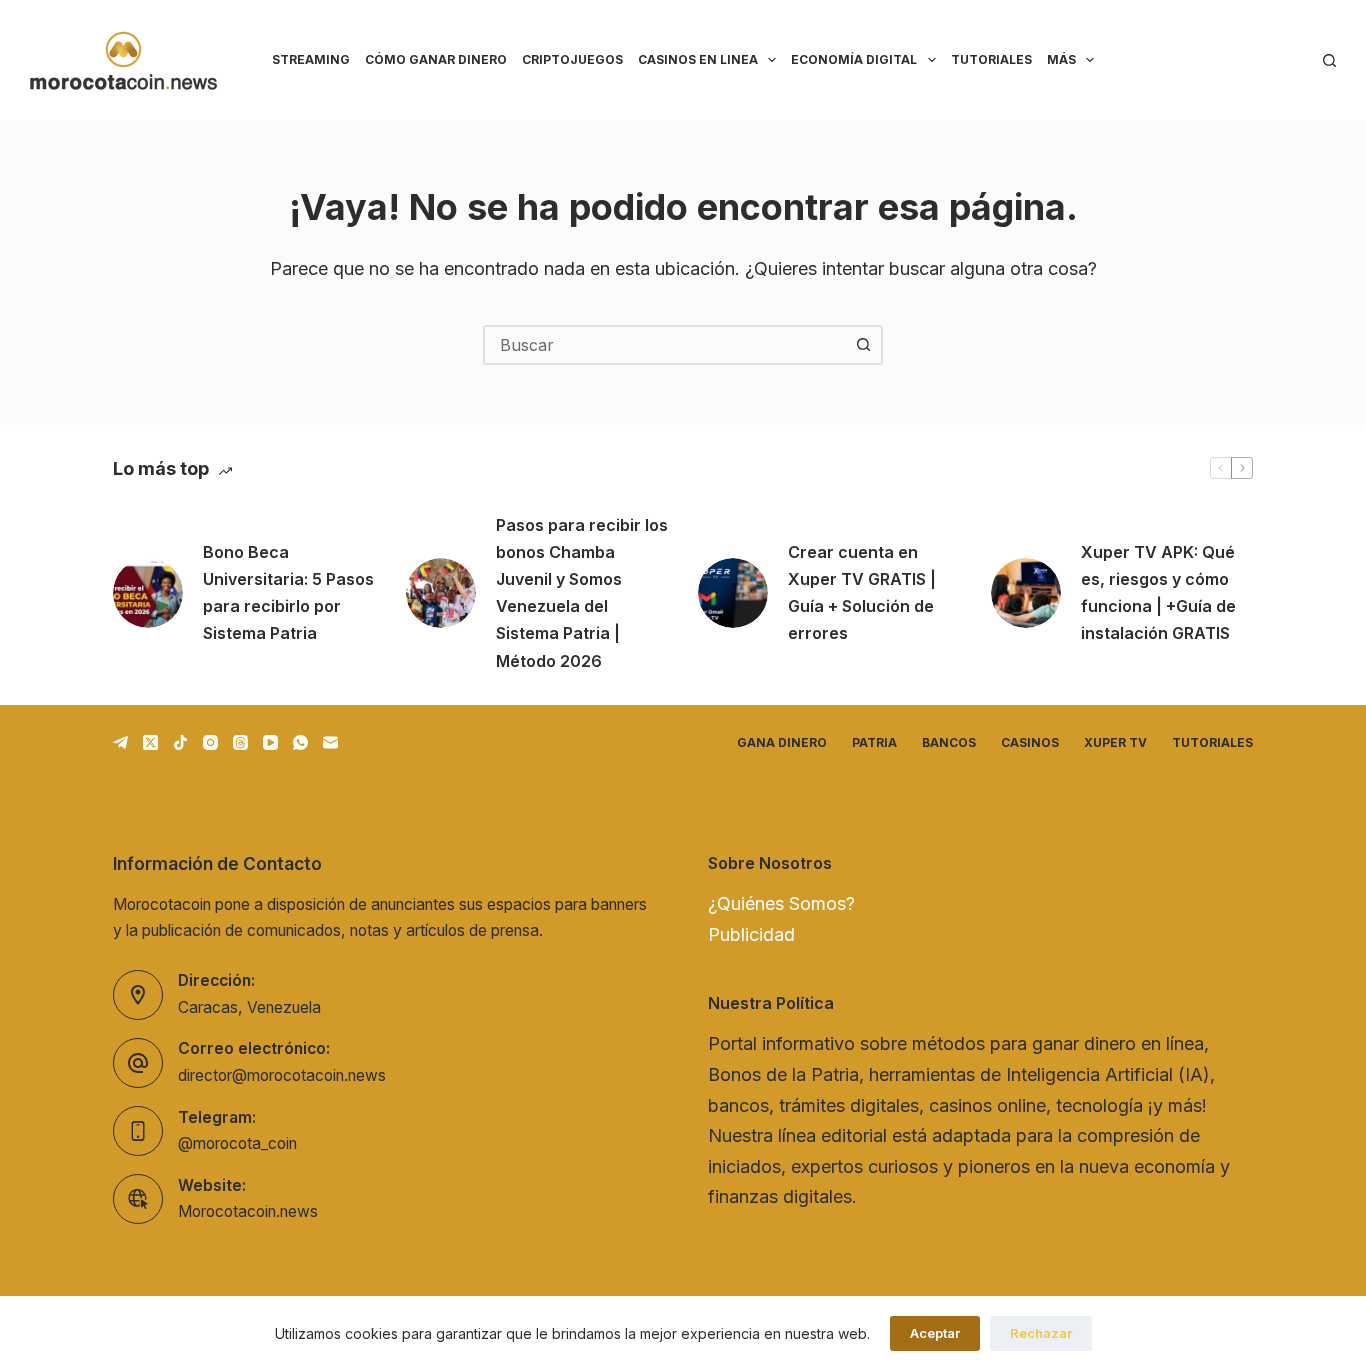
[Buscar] (1329, 60)
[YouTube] (270, 742)
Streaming (311, 59)
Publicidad (751, 934)
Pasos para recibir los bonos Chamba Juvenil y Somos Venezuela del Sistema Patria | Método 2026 (582, 593)
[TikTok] (180, 742)
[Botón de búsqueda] (863, 345)
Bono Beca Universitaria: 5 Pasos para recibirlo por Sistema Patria (288, 593)
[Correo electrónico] (330, 742)
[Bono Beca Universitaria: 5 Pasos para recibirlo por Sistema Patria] (148, 593)
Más (1061, 59)
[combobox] (665, 345)
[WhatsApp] (300, 742)
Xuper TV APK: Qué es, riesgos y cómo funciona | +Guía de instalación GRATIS (1158, 593)
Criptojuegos (572, 59)
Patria (874, 742)
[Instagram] (210, 742)
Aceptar (935, 1333)
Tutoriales (991, 59)
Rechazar (1041, 1333)
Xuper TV (1115, 742)
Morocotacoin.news (248, 1211)
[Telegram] (120, 742)
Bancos (949, 742)
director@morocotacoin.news (282, 1075)
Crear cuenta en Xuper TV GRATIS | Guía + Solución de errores (862, 593)
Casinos (1030, 742)
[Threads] (240, 742)
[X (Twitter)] (150, 742)
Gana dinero (782, 742)
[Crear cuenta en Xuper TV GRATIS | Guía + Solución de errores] (733, 593)
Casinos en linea (698, 59)
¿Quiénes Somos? (781, 903)
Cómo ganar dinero (436, 59)
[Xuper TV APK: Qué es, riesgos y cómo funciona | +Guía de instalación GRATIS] (1026, 593)
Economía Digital (854, 59)
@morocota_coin (237, 1143)
